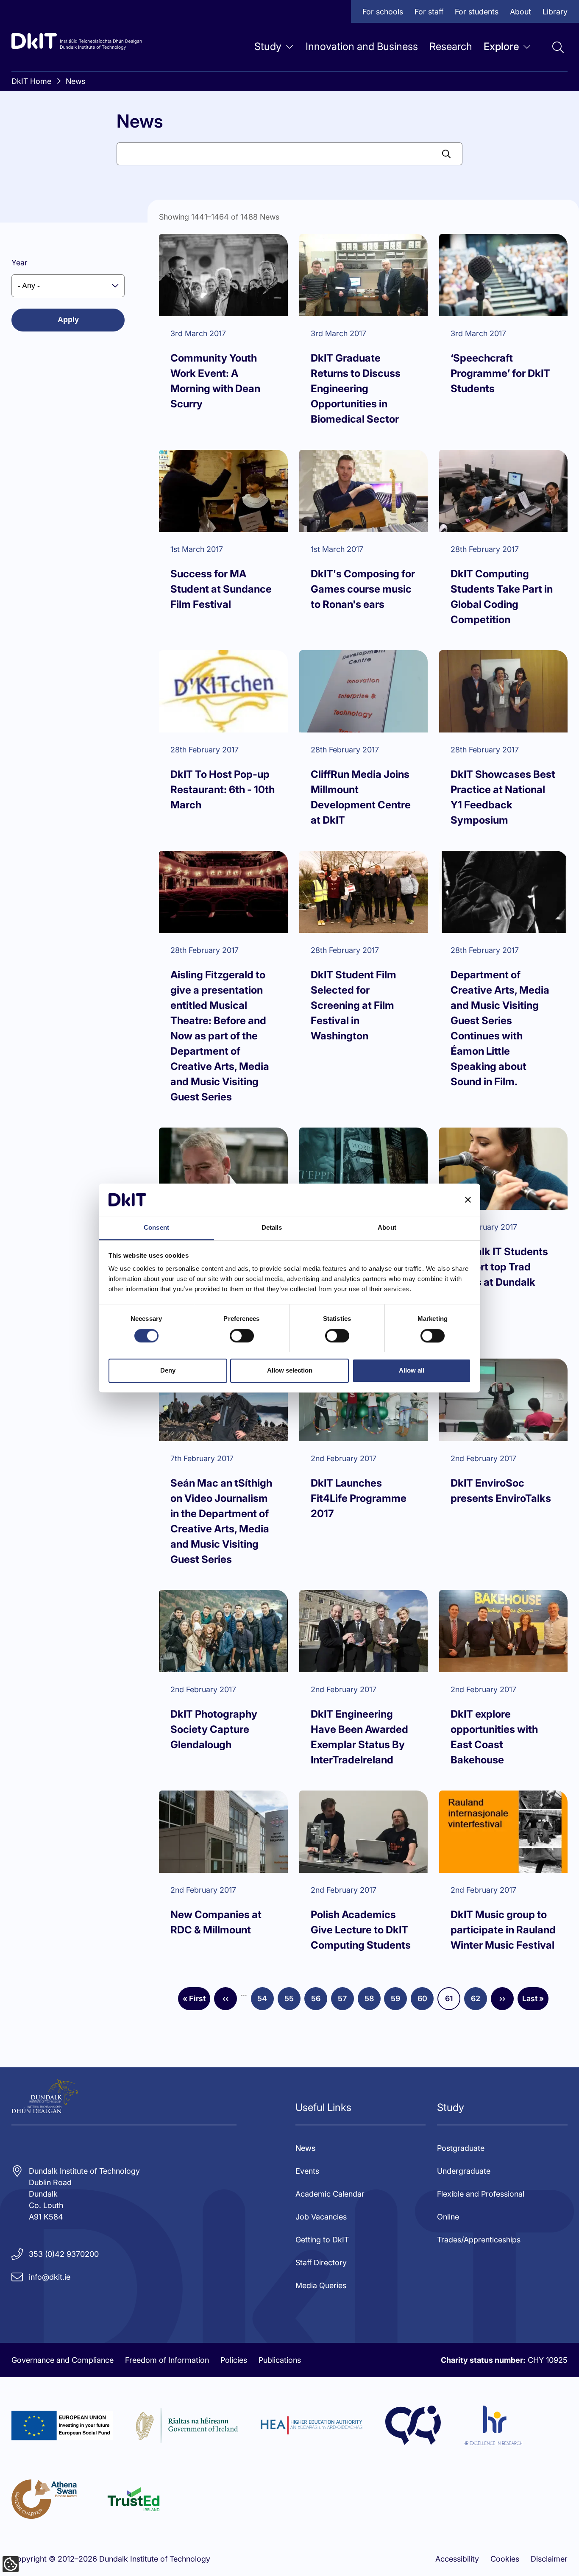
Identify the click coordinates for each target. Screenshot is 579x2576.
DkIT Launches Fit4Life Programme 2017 (359, 1498)
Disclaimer (549, 2559)
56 (319, 2001)
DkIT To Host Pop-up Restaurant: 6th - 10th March (223, 790)
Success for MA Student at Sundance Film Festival (221, 589)
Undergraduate (464, 2171)
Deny (168, 1370)
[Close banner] (468, 1200)
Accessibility (457, 2559)
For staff (429, 12)
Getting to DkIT (322, 2240)
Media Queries (321, 2285)
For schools (383, 12)
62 (479, 2001)
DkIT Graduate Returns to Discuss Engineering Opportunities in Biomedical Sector (356, 388)
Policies (234, 2360)
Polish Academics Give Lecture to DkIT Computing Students (361, 1930)
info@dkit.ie (50, 2277)
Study (268, 46)
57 (346, 2001)
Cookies (505, 2559)
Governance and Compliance (63, 2360)
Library (555, 12)
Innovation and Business (362, 46)
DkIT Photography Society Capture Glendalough (214, 1729)
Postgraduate (461, 2148)
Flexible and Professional (481, 2194)
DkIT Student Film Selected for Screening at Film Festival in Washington (354, 1005)
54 (266, 2001)
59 (399, 2001)
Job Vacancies (321, 2217)
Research (451, 46)
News (75, 81)
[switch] (242, 1336)
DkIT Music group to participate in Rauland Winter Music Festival (503, 1930)
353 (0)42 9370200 (64, 2254)
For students (477, 12)
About (521, 12)
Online (448, 2217)
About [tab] (387, 1228)
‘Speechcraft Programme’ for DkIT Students (500, 373)
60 (426, 2001)
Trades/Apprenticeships (479, 2240)
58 (373, 2001)
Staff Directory (321, 2263)
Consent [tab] (156, 1228)
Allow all (412, 1370)
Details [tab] (272, 1228)
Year (19, 263)
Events (307, 2171)
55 (292, 2001)
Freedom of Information (167, 2360)
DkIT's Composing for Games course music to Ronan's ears (363, 589)
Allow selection (290, 1370)
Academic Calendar (330, 2194)
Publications (280, 2360)
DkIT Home (31, 81)
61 (453, 2001)
